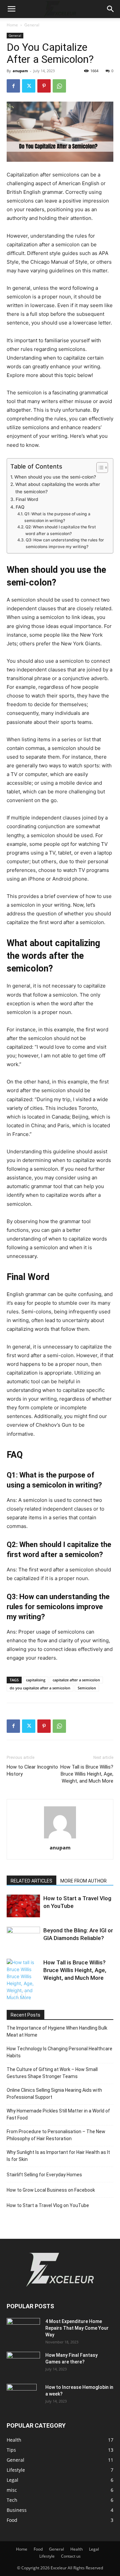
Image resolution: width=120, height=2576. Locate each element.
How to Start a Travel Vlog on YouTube (48, 2205)
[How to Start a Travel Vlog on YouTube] (23, 1906)
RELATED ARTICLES (31, 1881)
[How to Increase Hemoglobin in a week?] (22, 2396)
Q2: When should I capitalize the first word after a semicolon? (61, 530)
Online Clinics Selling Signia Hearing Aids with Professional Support (54, 2094)
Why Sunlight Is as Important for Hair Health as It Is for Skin (58, 2156)
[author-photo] (60, 1838)
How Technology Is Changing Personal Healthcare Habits (59, 2052)
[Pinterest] (44, 86)
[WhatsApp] (59, 86)
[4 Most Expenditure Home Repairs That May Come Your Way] (23, 2329)
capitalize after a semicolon (76, 1680)
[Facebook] (13, 86)
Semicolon (87, 1688)
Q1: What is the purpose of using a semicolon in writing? (57, 517)
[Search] (111, 9)
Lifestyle (47, 2556)
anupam (20, 71)
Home (12, 25)
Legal (94, 2549)
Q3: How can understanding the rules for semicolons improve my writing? (65, 543)
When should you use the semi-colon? (55, 477)
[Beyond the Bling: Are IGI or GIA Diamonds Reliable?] (23, 1938)
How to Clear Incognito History (32, 1770)
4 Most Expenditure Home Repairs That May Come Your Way (77, 2328)
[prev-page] (11, 1995)
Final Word (27, 499)
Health (76, 2549)
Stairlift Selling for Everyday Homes (44, 2175)
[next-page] (21, 1995)
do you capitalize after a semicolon (40, 1688)
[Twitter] (29, 86)
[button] (11, 9)
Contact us (71, 2556)
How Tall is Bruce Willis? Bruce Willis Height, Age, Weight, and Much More (87, 1774)
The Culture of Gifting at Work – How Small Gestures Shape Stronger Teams (52, 2073)
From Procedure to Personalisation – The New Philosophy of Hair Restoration (56, 2135)
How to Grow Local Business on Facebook (51, 2190)
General (32, 25)
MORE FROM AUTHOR (83, 1881)
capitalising (36, 1680)
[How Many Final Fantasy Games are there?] (23, 2360)
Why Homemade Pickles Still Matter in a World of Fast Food (58, 2114)
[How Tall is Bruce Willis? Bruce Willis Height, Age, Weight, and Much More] (23, 1980)
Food (38, 2549)
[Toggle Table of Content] (99, 468)
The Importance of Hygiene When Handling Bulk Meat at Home (57, 2031)
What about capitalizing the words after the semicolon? (58, 488)
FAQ (20, 507)
